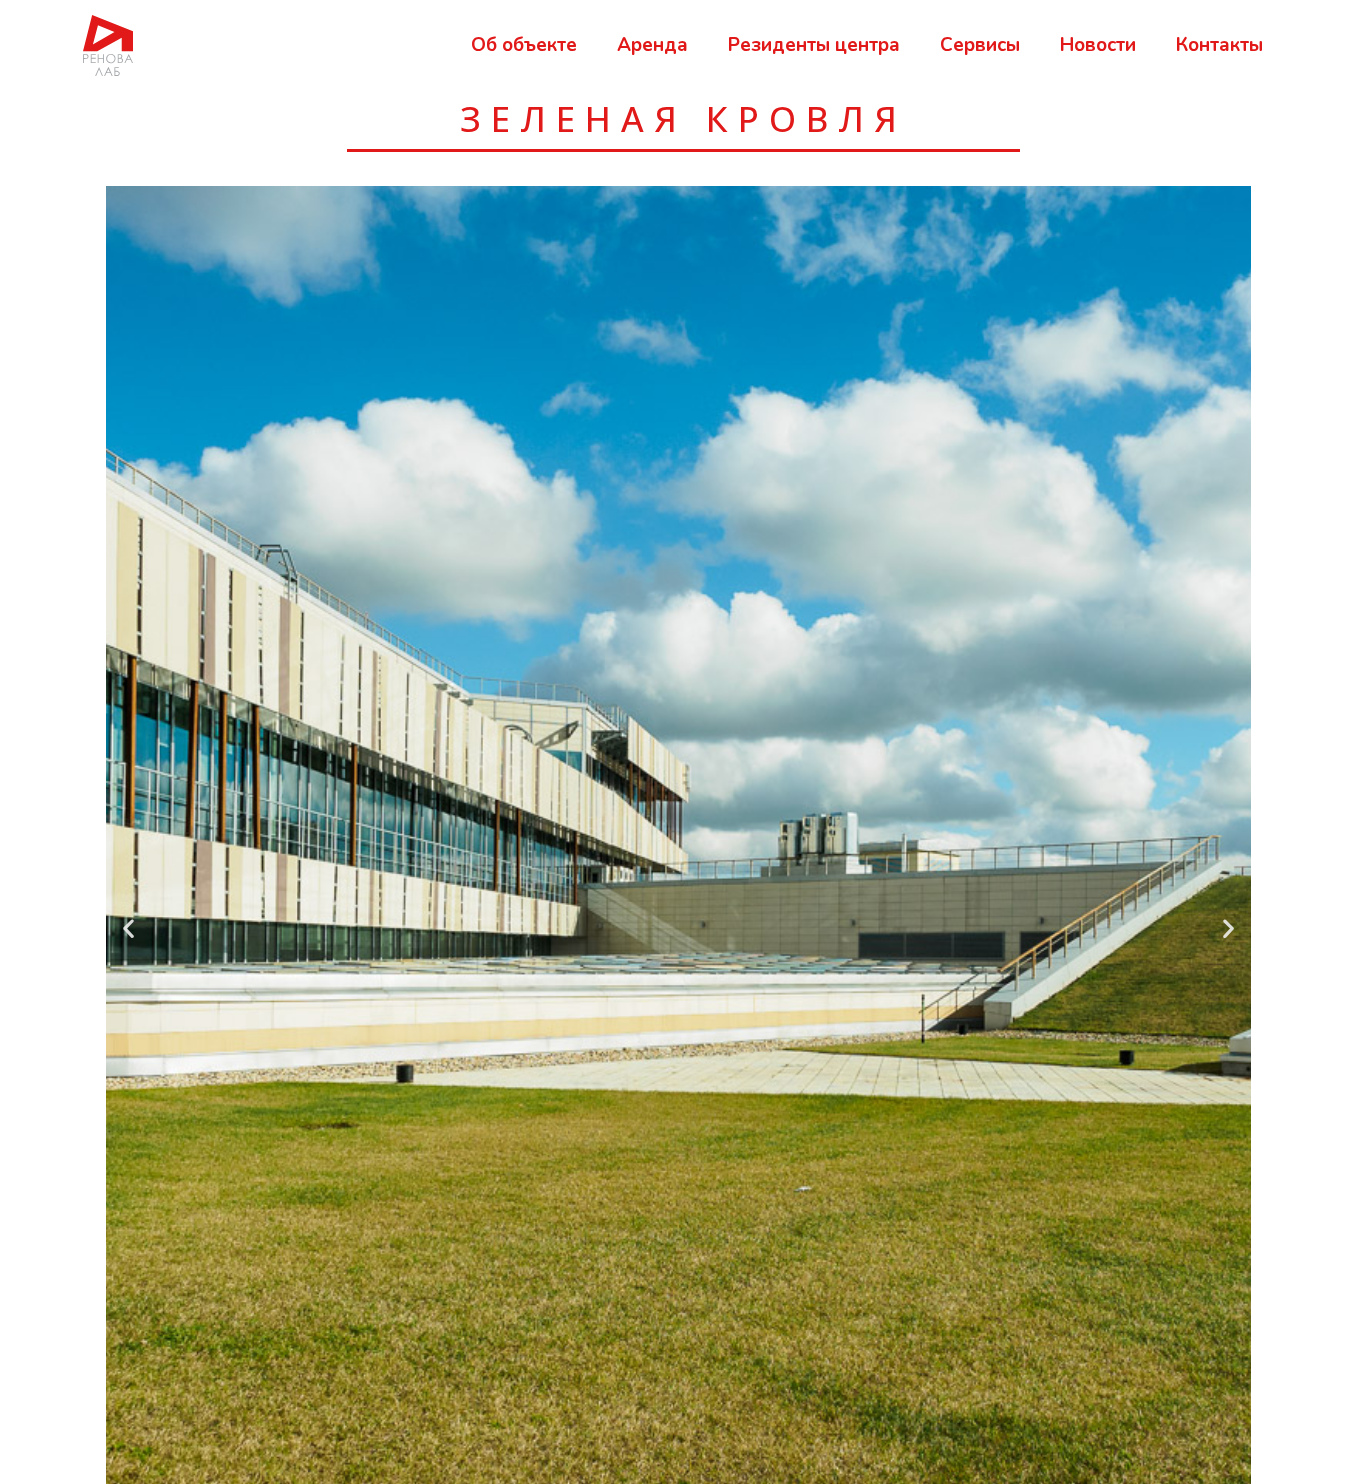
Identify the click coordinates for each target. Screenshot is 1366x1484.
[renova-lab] (108, 44)
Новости (1098, 45)
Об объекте (524, 45)
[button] (128, 928)
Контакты (1219, 45)
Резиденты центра (814, 45)
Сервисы (980, 45)
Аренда (652, 45)
